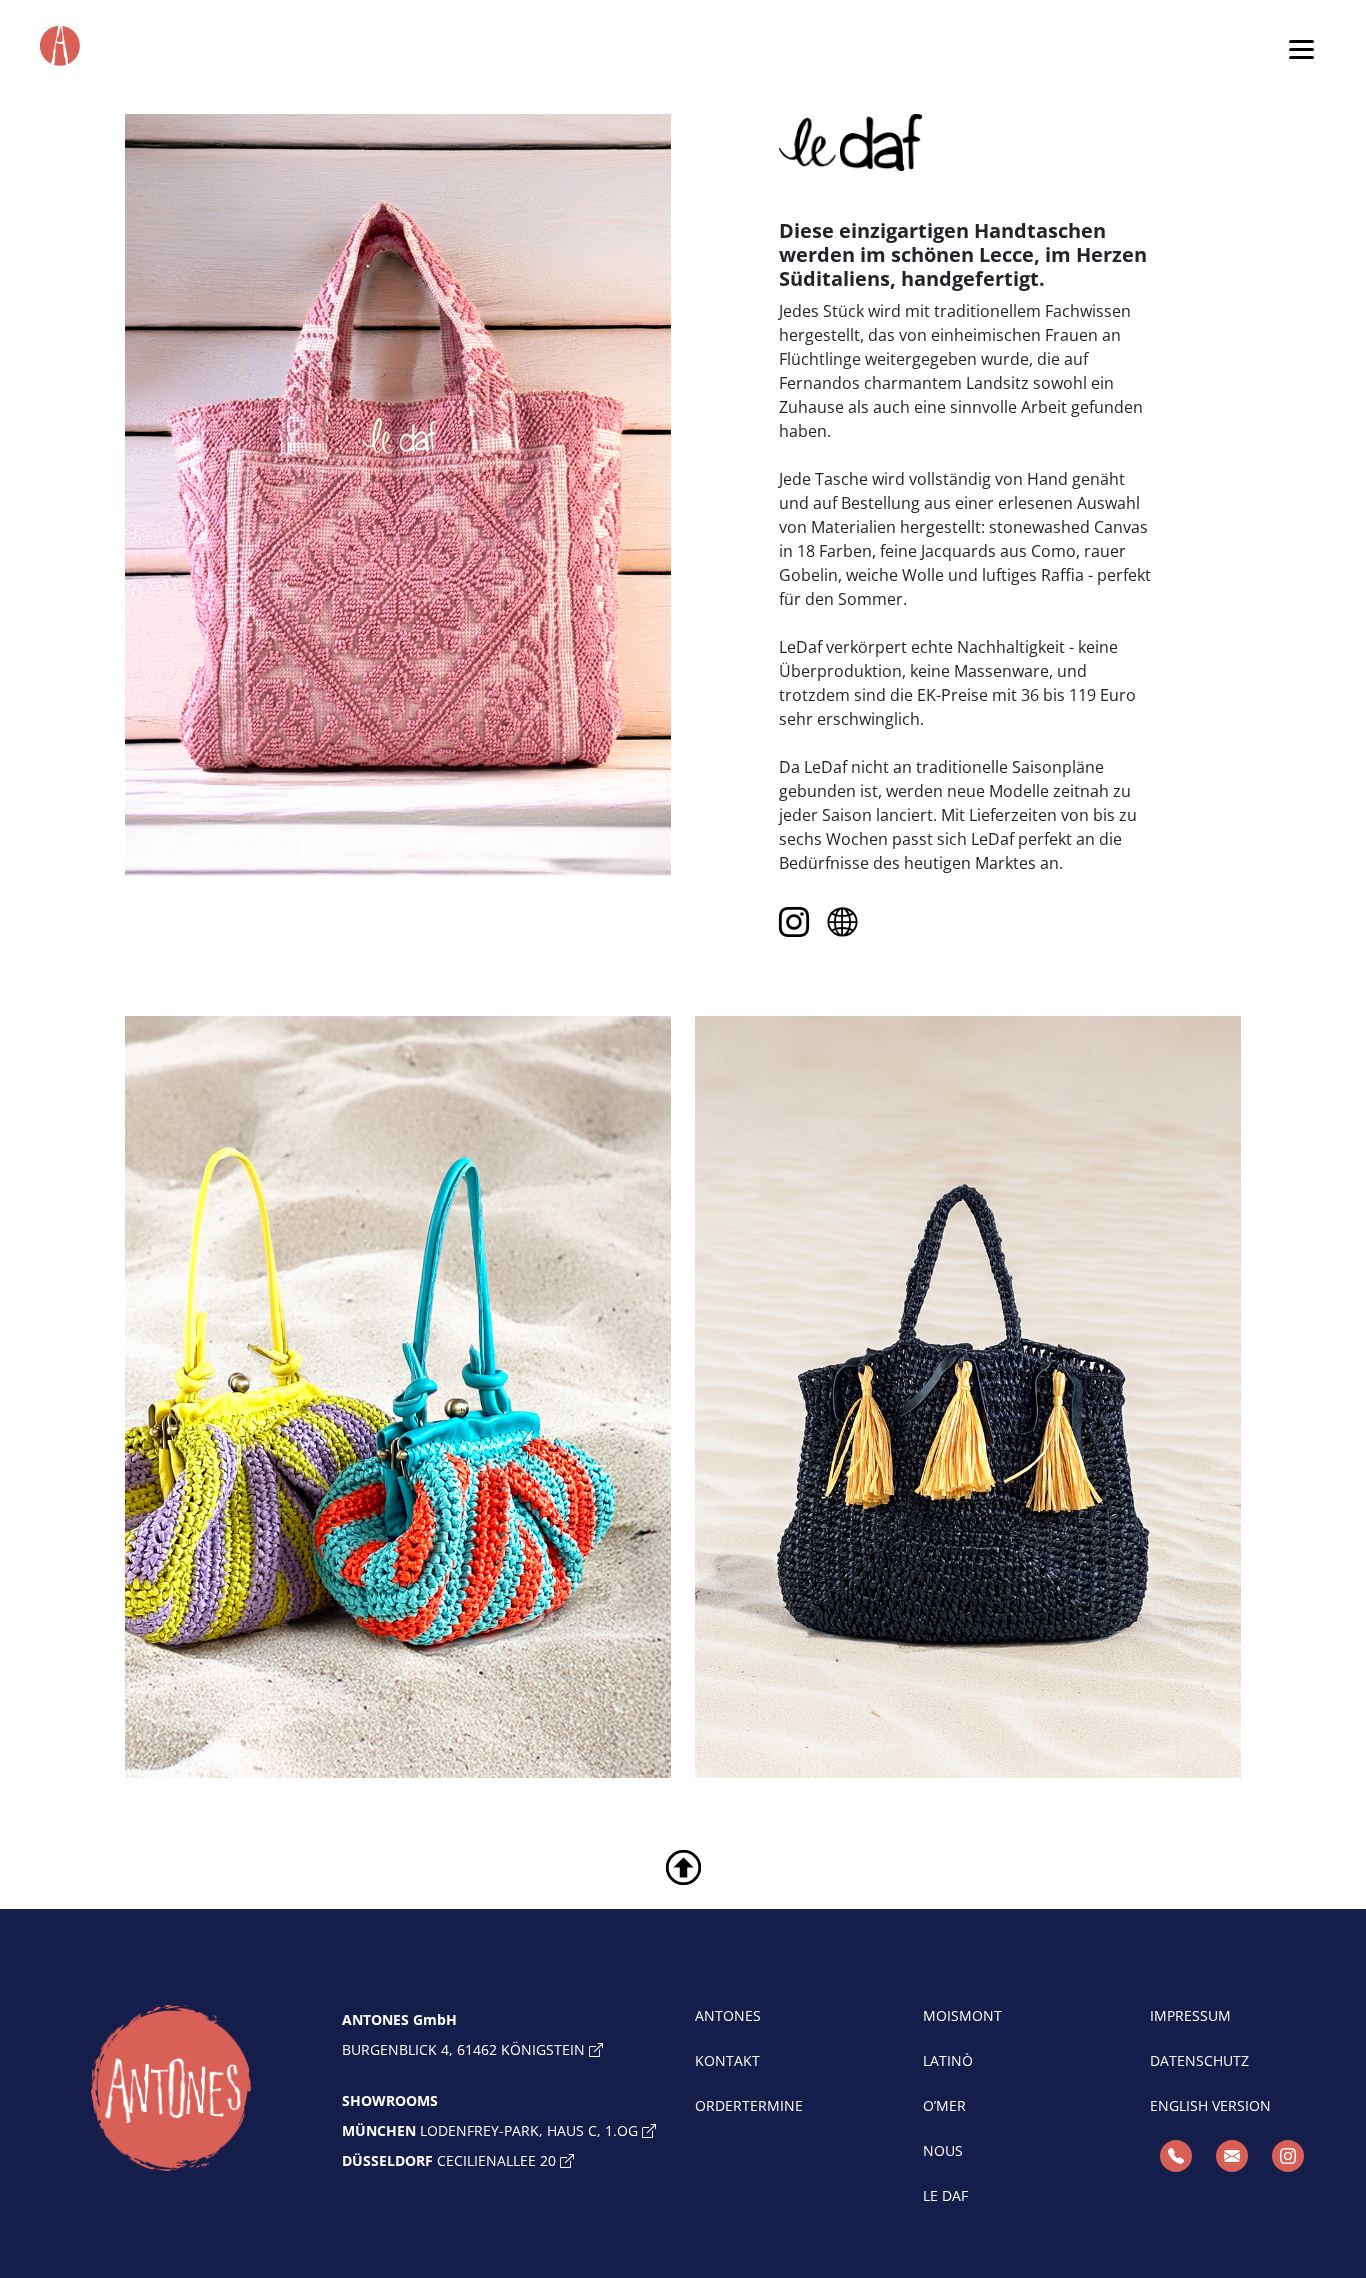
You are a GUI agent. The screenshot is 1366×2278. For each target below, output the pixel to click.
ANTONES (728, 2015)
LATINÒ (948, 2060)
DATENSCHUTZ (1199, 2060)
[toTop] (683, 1866)
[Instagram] (798, 921)
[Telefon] (1176, 2156)
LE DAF (945, 2195)
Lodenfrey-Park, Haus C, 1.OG (492, 2130)
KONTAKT (727, 2060)
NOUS (943, 2150)
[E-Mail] (1232, 2156)
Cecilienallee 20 (451, 2160)
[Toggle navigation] (1301, 49)
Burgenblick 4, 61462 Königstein (465, 2049)
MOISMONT (962, 2015)
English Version (1210, 2105)
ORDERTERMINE (749, 2105)
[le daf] (842, 921)
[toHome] (171, 2088)
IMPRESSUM (1190, 2015)
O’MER (944, 2105)
